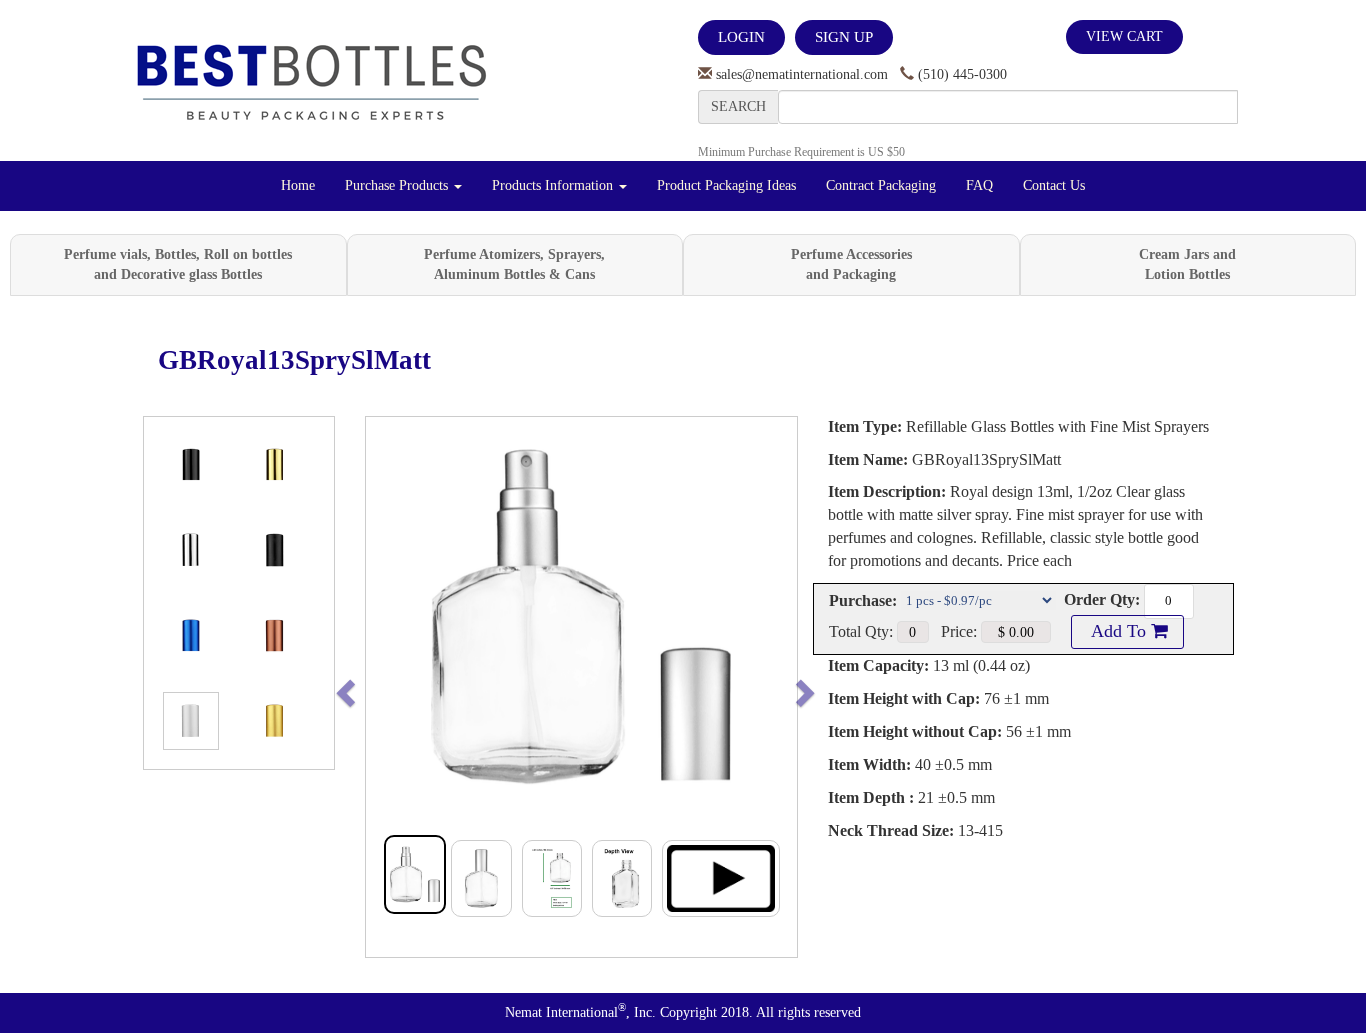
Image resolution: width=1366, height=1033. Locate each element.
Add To (1119, 631)
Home (298, 185)
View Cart (1124, 36)
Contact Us (1054, 185)
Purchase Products (398, 185)
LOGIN (741, 37)
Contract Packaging (881, 185)
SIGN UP (844, 37)
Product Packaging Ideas (726, 185)
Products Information (554, 185)
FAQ (979, 185)
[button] (387, 687)
